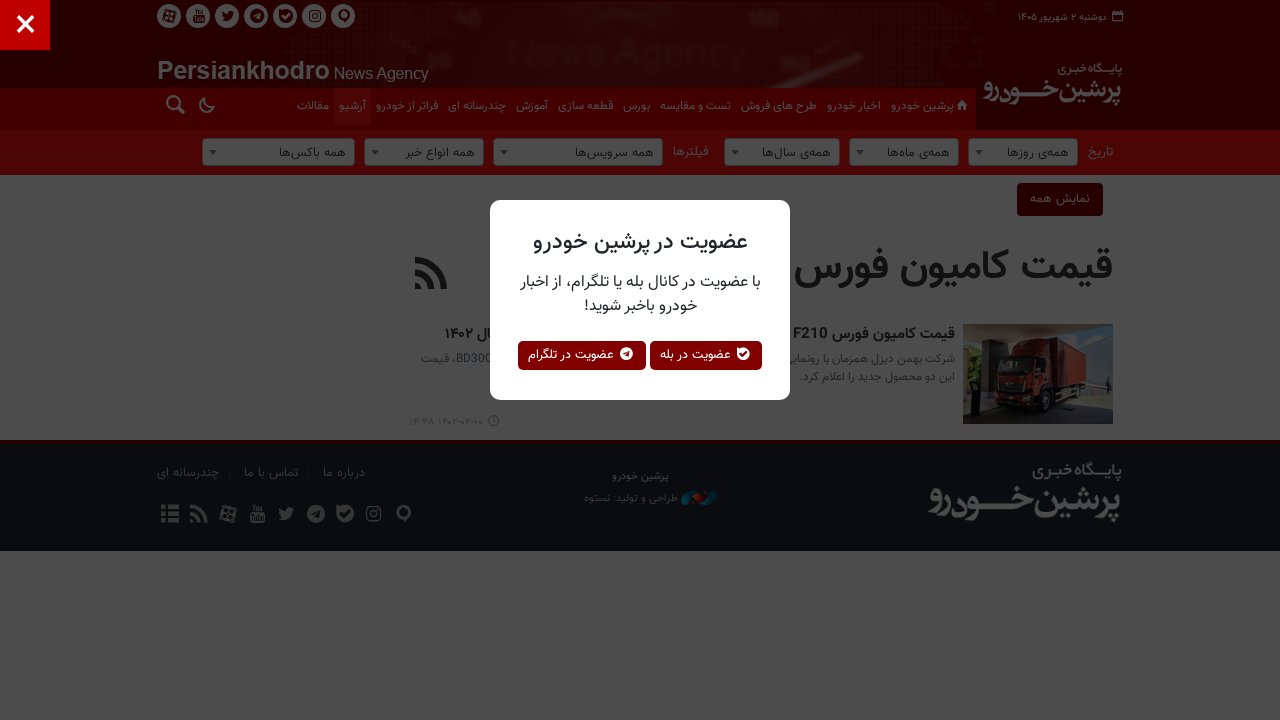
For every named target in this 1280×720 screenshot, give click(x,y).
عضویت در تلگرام (573, 355)
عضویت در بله (697, 355)
